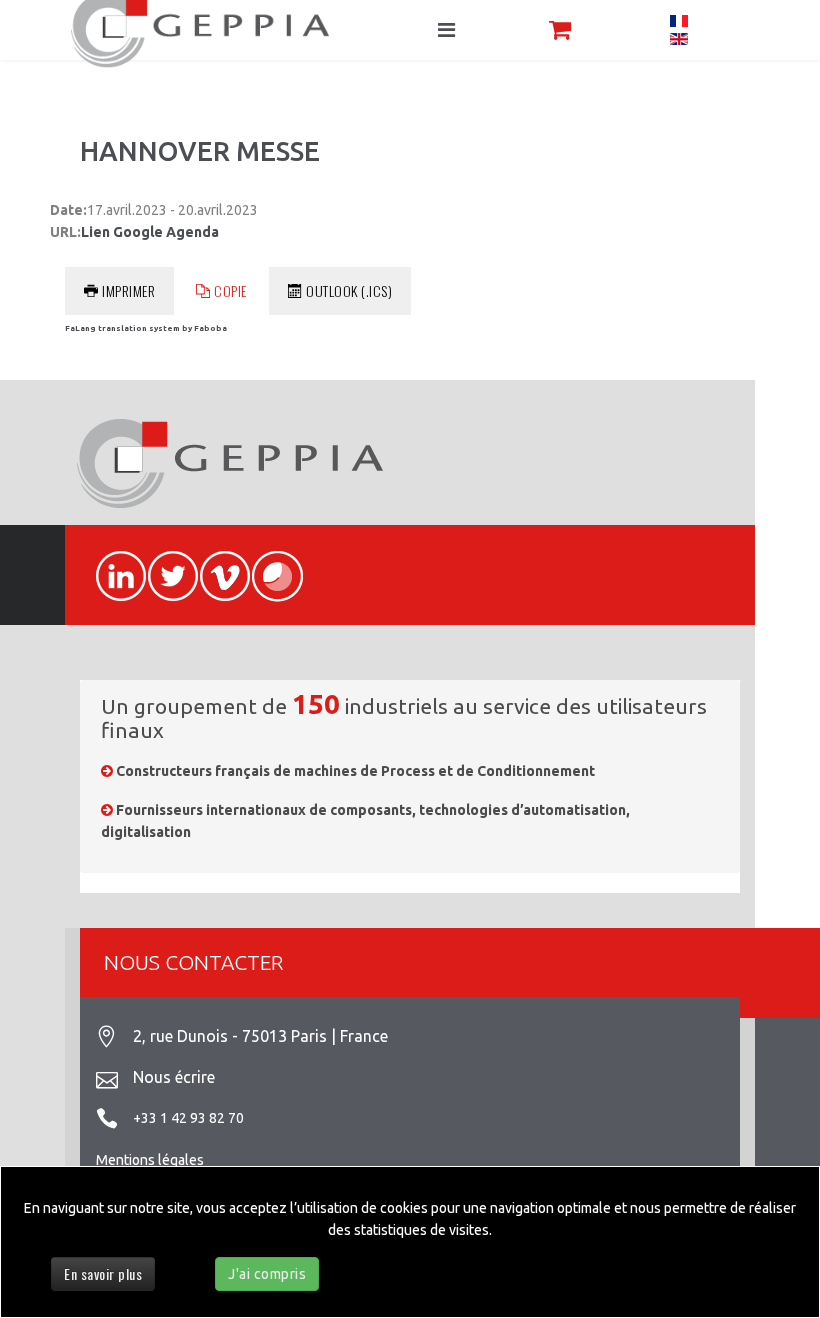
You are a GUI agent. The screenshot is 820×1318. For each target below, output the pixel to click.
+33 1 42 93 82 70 (188, 1118)
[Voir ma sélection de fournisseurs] (560, 29)
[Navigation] (446, 30)
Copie (230, 290)
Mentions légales (150, 1160)
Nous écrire (174, 1077)
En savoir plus (103, 1273)
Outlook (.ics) (349, 290)
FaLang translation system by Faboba (146, 328)
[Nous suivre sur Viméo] (216, 565)
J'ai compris (267, 1274)
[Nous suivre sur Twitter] (164, 565)
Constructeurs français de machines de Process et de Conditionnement (355, 771)
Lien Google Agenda (150, 232)
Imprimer (128, 290)
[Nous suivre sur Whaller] (268, 565)
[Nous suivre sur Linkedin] (112, 565)
